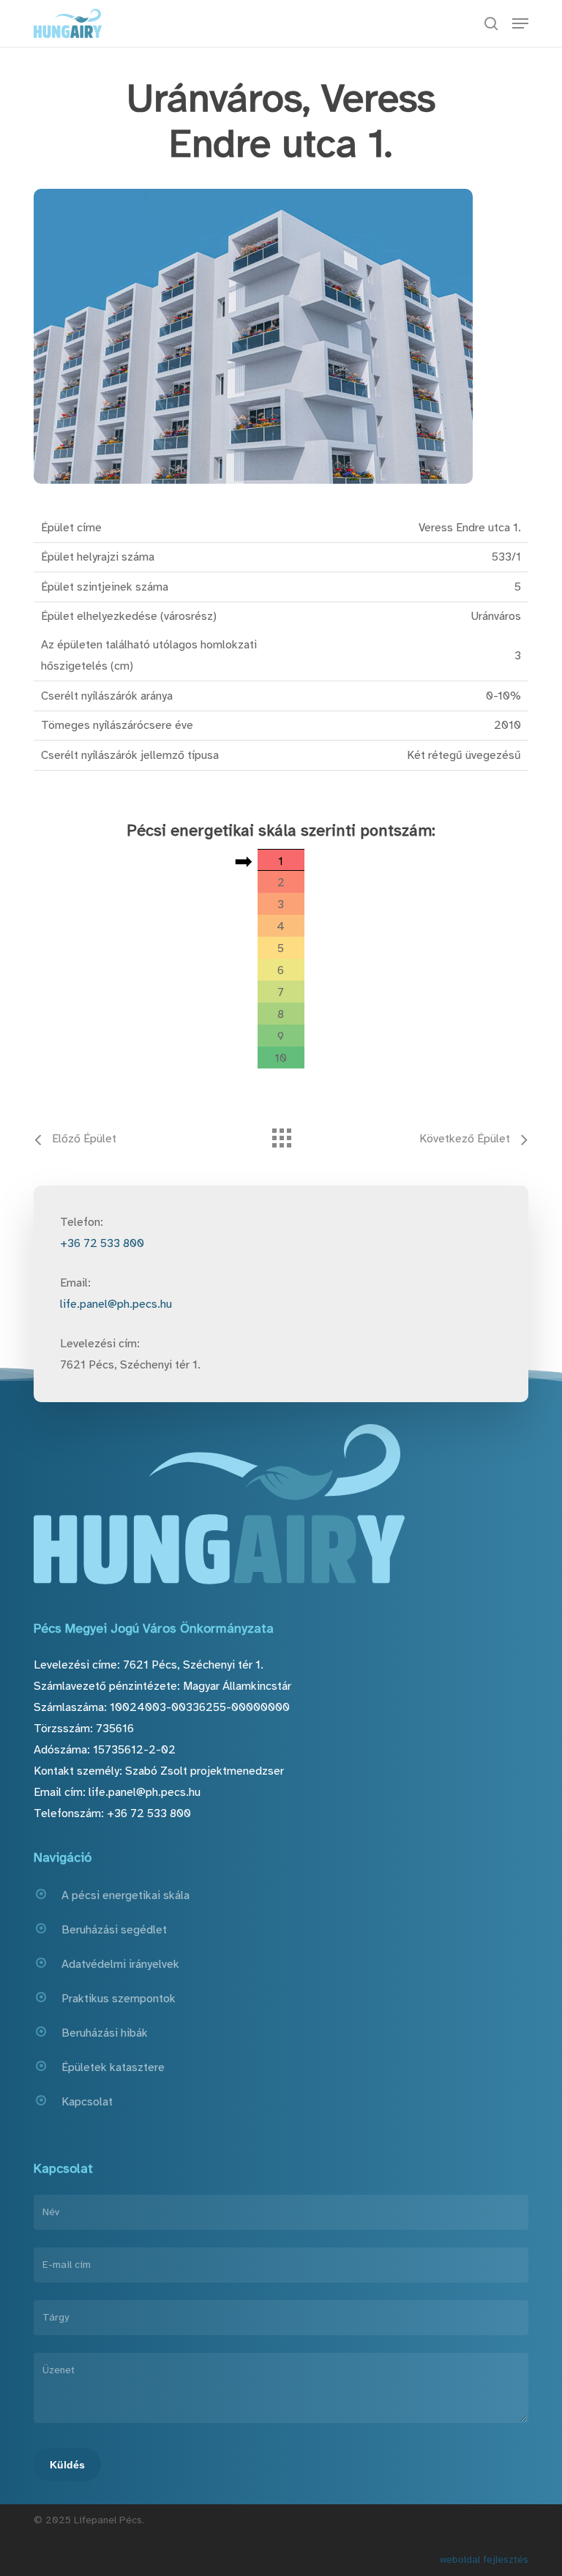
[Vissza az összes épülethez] (281, 1134)
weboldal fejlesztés (484, 2560)
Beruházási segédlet (114, 1930)
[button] (520, 23)
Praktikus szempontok (119, 1999)
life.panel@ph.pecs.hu (116, 1304)
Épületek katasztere (113, 2067)
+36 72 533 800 (102, 1243)
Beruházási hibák (105, 2033)
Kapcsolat (87, 2102)
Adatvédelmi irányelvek (120, 1964)
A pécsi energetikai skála (125, 1895)
